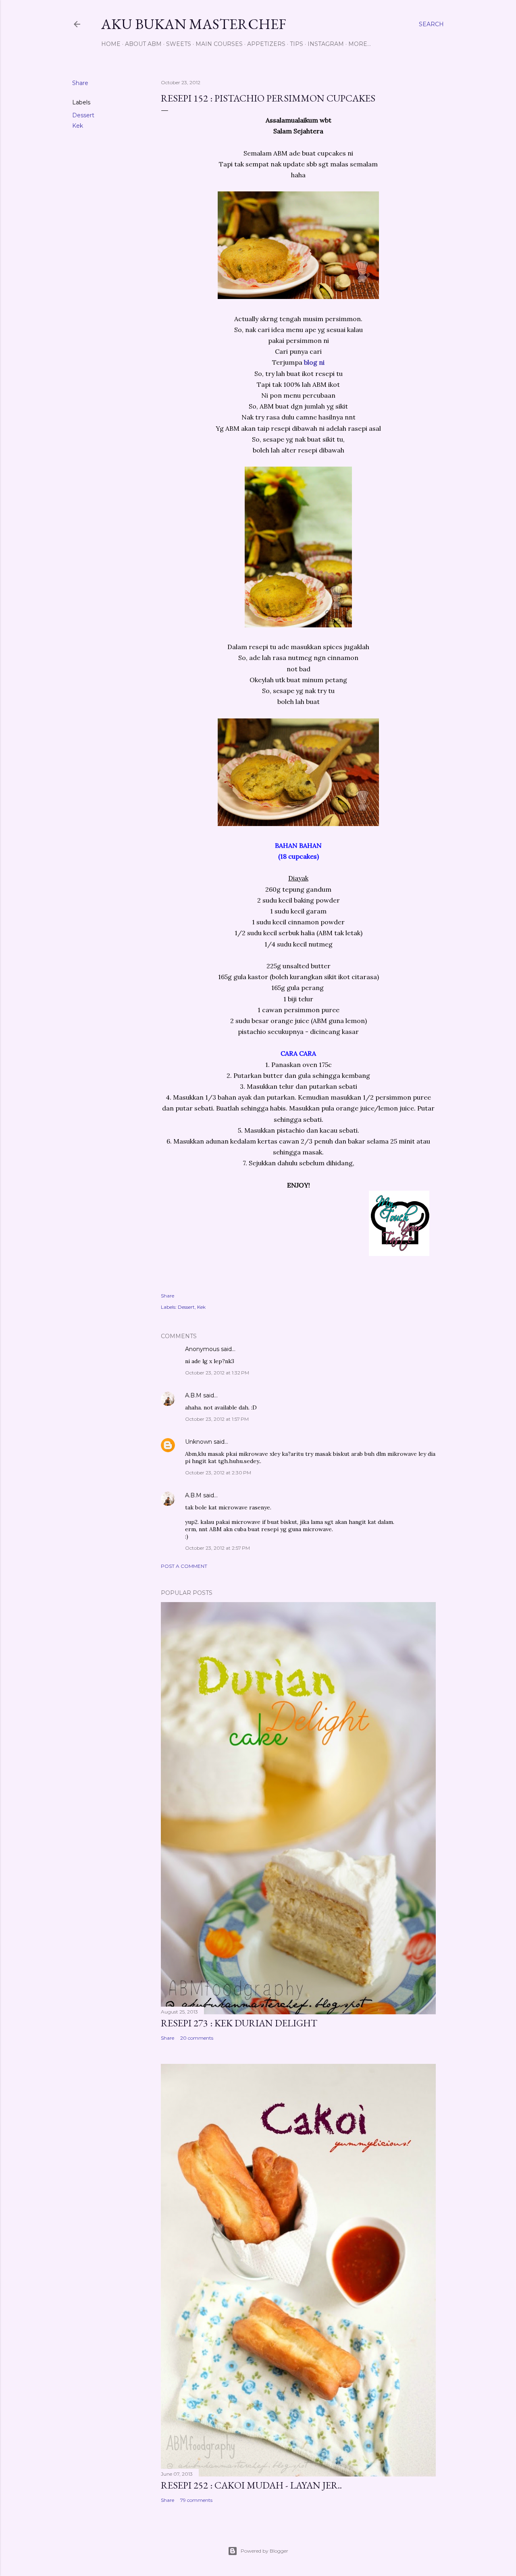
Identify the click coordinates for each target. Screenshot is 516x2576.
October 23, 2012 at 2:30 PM (218, 1473)
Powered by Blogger (264, 2551)
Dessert (83, 115)
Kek (78, 126)
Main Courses (219, 44)
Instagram (326, 44)
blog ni (314, 362)
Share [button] (80, 83)
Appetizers (266, 44)
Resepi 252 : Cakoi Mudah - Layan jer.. (251, 2485)
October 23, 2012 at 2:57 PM (217, 1548)
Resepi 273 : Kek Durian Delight (239, 2023)
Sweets (179, 44)
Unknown (199, 1442)
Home (111, 44)
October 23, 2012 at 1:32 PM (217, 1373)
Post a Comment (184, 1566)
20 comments (197, 2038)
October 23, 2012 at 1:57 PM (217, 1419)
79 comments (196, 2500)
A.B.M (193, 1395)
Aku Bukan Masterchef (194, 24)
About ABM (143, 44)
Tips (296, 44)
